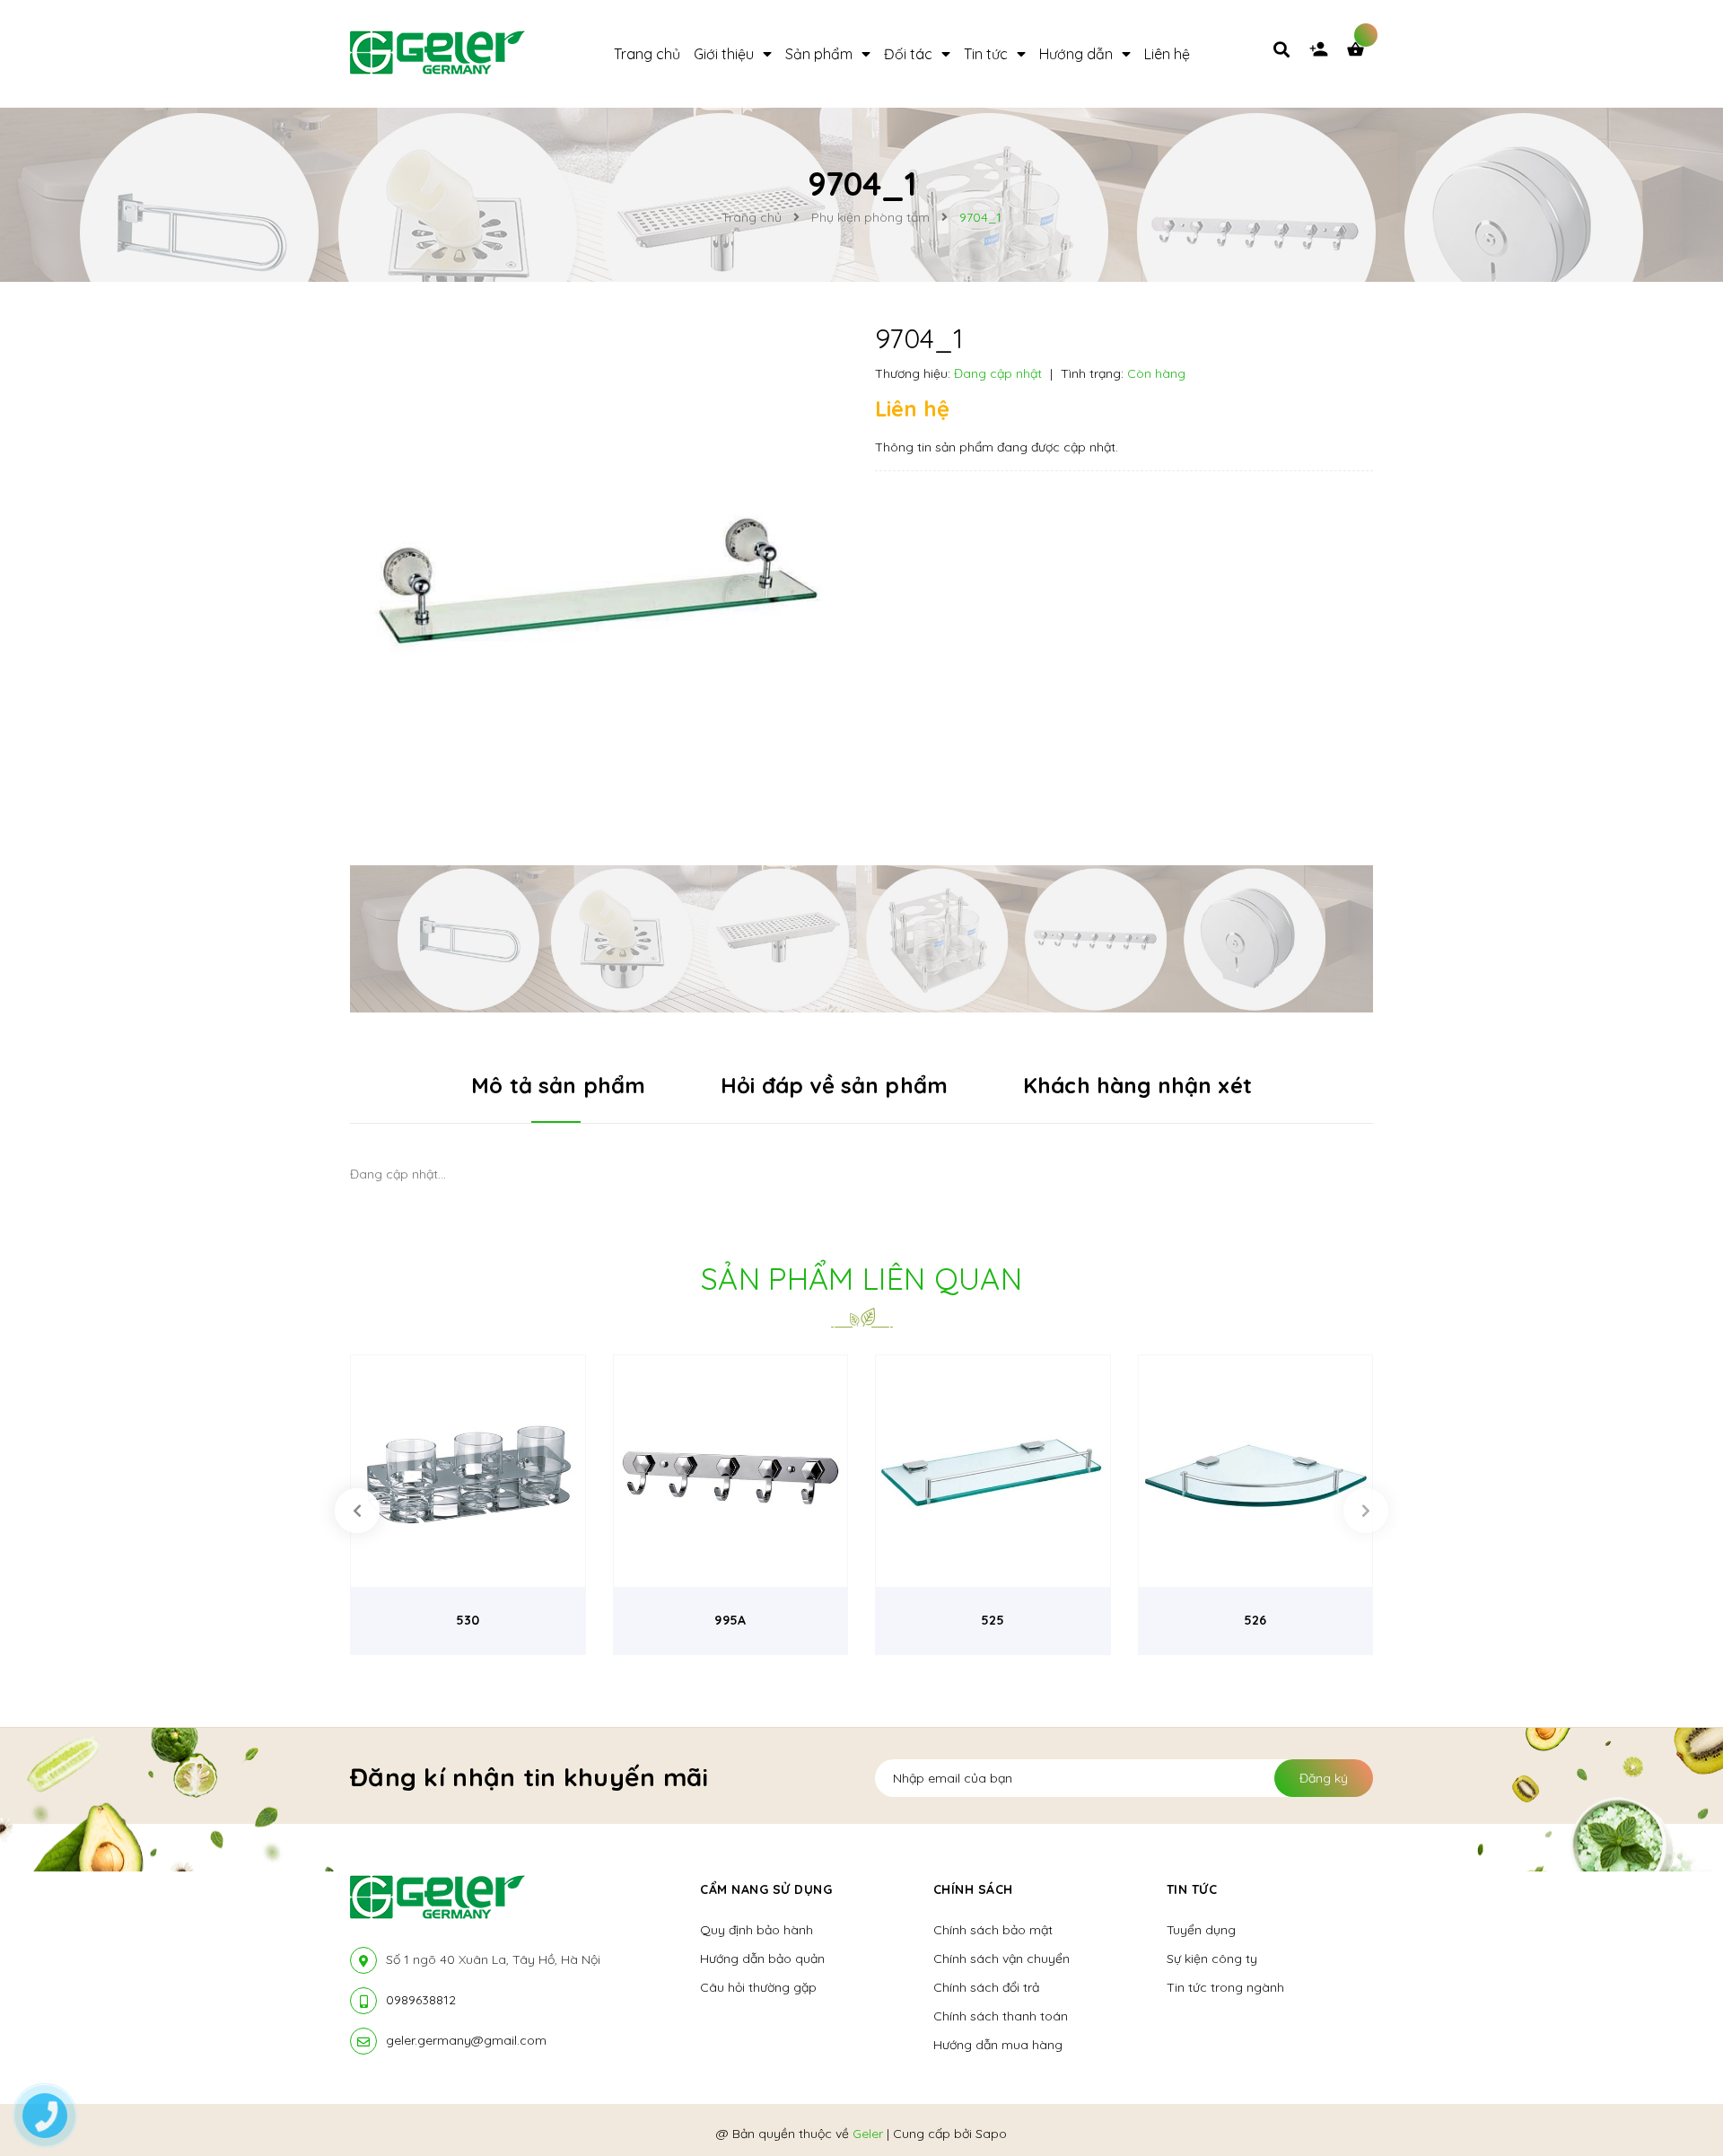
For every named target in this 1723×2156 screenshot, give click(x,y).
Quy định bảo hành (757, 1930)
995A (730, 1620)
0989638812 (421, 2000)
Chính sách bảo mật (993, 1930)
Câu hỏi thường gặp (758, 1987)
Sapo (991, 2134)
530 (468, 1620)
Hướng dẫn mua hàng (998, 2045)
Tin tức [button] (1192, 1889)
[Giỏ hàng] (1360, 54)
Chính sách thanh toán (1001, 2016)
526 (1255, 1620)
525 (993, 1620)
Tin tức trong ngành (1225, 1987)
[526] (1256, 1472)
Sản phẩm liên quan (861, 1279)
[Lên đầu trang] (1439, 2112)
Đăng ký (1324, 1778)
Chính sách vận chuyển (1001, 1959)
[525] (993, 1472)
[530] (468, 1472)
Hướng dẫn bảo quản (762, 1959)
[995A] (731, 1472)
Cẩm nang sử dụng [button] (766, 1889)
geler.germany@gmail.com (466, 2040)
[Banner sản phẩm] (861, 937)
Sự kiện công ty (1212, 1959)
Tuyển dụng (1201, 1930)
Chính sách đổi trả (986, 1987)
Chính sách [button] (973, 1889)
